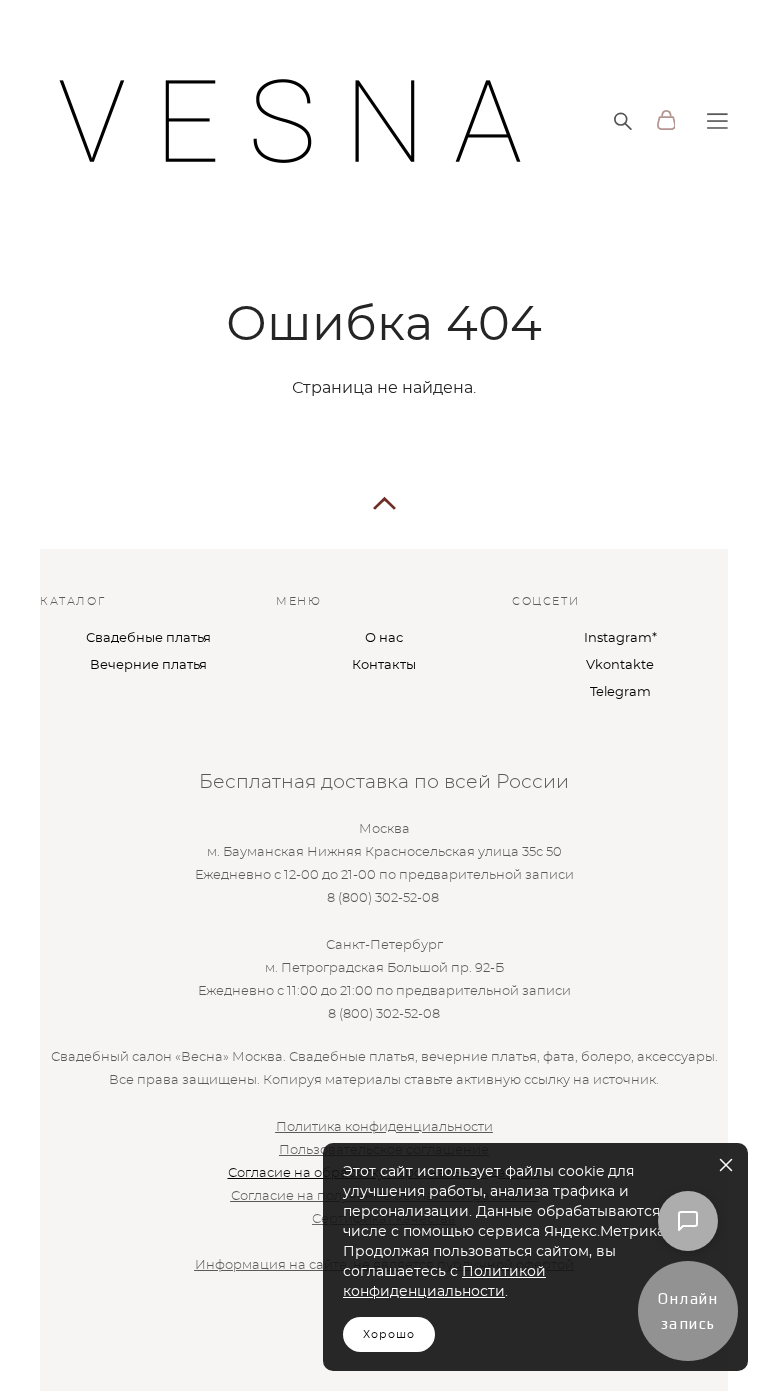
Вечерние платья (148, 665)
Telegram (620, 692)
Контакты (384, 665)
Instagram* (620, 638)
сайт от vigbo (80, 1345)
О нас (384, 638)
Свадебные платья (148, 638)
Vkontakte (620, 665)
